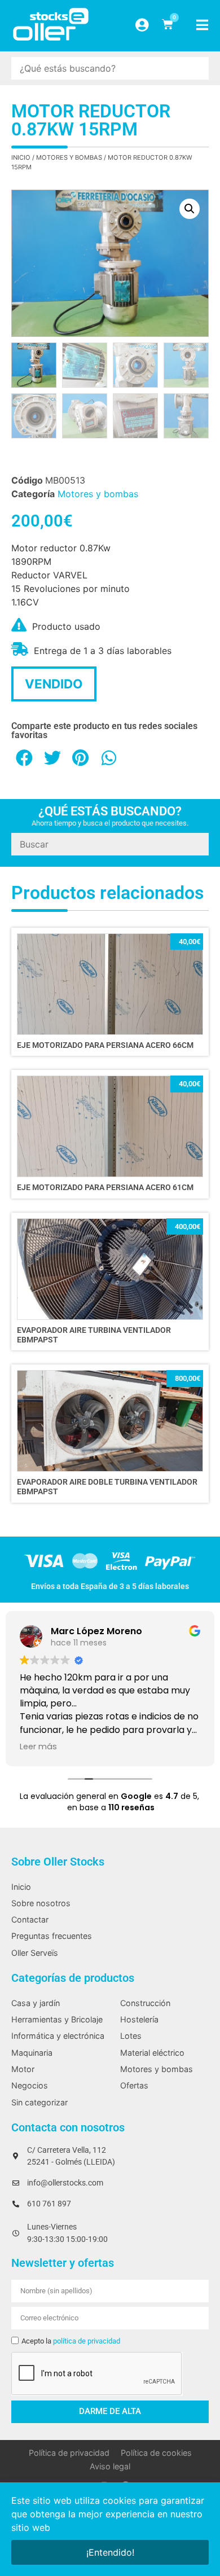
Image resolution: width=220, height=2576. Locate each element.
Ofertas (134, 2085)
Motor (23, 2069)
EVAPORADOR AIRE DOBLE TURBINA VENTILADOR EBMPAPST (107, 1487)
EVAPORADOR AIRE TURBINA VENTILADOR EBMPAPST (94, 1335)
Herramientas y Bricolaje (57, 2019)
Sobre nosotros (41, 1903)
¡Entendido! (110, 2552)
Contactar (30, 1919)
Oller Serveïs (35, 1953)
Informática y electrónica (58, 2036)
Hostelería (139, 2019)
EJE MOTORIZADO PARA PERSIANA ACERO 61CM (105, 1188)
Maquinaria (32, 2053)
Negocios (30, 2085)
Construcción (145, 2003)
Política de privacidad (69, 2453)
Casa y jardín (36, 2003)
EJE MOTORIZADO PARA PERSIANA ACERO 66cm (105, 1045)
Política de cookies (156, 2453)
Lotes (131, 2036)
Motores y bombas (69, 157)
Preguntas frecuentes (52, 1936)
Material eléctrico (152, 2053)
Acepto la (71, 2341)
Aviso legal (110, 2466)
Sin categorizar (39, 2102)
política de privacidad (87, 2341)
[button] (190, 209)
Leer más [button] (38, 1746)
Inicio (21, 157)
